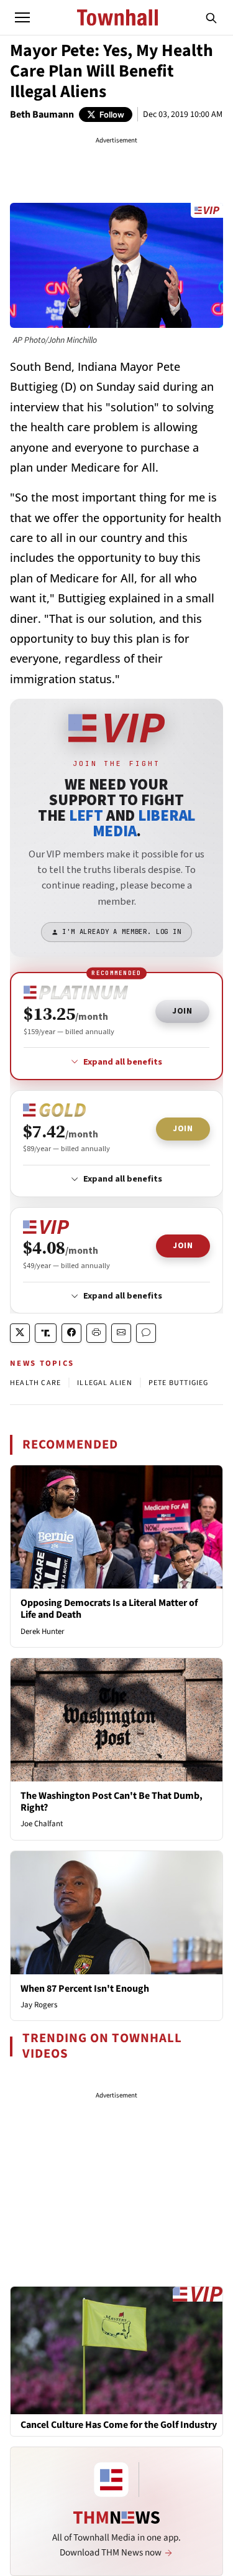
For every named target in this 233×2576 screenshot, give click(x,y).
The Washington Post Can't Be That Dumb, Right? (112, 1802)
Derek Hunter (43, 1631)
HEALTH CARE (35, 1383)
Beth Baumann (42, 114)
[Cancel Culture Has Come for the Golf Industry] (116, 2350)
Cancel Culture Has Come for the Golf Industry (119, 2425)
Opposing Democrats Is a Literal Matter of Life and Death (109, 1609)
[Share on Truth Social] (46, 1333)
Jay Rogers (39, 2005)
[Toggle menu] (22, 17)
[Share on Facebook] (71, 1333)
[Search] (211, 17)
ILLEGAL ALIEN (105, 1383)
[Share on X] (20, 1333)
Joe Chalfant (42, 1824)
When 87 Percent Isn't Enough (85, 1989)
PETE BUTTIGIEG (179, 1383)
